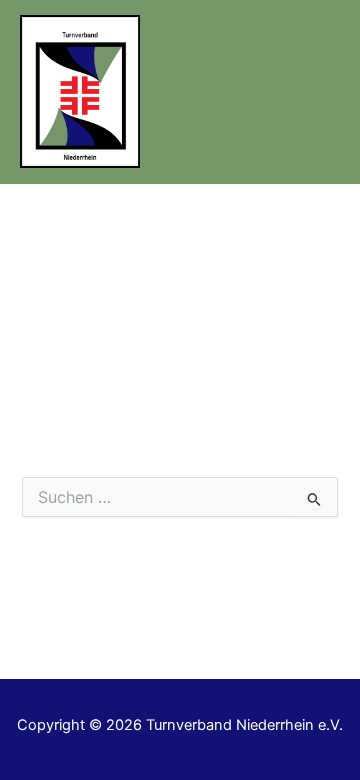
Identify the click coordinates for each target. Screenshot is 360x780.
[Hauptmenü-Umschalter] (319, 92)
